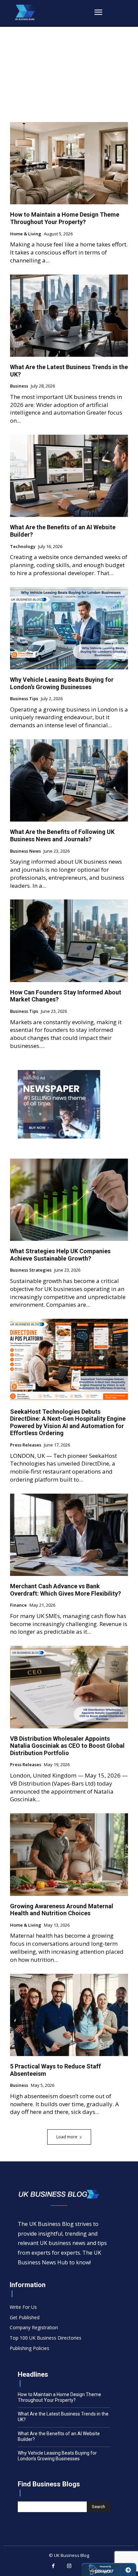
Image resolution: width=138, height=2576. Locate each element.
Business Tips (24, 699)
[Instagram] (69, 2566)
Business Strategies (31, 1270)
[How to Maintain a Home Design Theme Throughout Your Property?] (69, 163)
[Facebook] (53, 2566)
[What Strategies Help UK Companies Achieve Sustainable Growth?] (69, 1200)
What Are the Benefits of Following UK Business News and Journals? (62, 835)
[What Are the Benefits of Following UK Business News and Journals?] (69, 780)
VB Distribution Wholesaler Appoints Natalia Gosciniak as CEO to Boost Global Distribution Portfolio (67, 1746)
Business (19, 386)
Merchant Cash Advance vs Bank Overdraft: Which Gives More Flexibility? (65, 1590)
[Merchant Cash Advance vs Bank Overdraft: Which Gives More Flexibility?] (69, 1535)
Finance (18, 1605)
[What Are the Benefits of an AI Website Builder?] (69, 476)
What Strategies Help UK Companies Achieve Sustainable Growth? (60, 1255)
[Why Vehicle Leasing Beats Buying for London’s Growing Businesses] (69, 628)
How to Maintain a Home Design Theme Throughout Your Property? (65, 218)
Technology (23, 547)
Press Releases (26, 1445)
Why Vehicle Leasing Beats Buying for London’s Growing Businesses (62, 683)
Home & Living (26, 234)
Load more (67, 2137)
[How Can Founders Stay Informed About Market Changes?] (69, 941)
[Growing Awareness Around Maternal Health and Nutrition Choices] (69, 1854)
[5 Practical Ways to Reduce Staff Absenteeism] (69, 2015)
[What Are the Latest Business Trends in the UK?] (69, 316)
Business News (25, 851)
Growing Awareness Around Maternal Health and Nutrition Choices (62, 1910)
